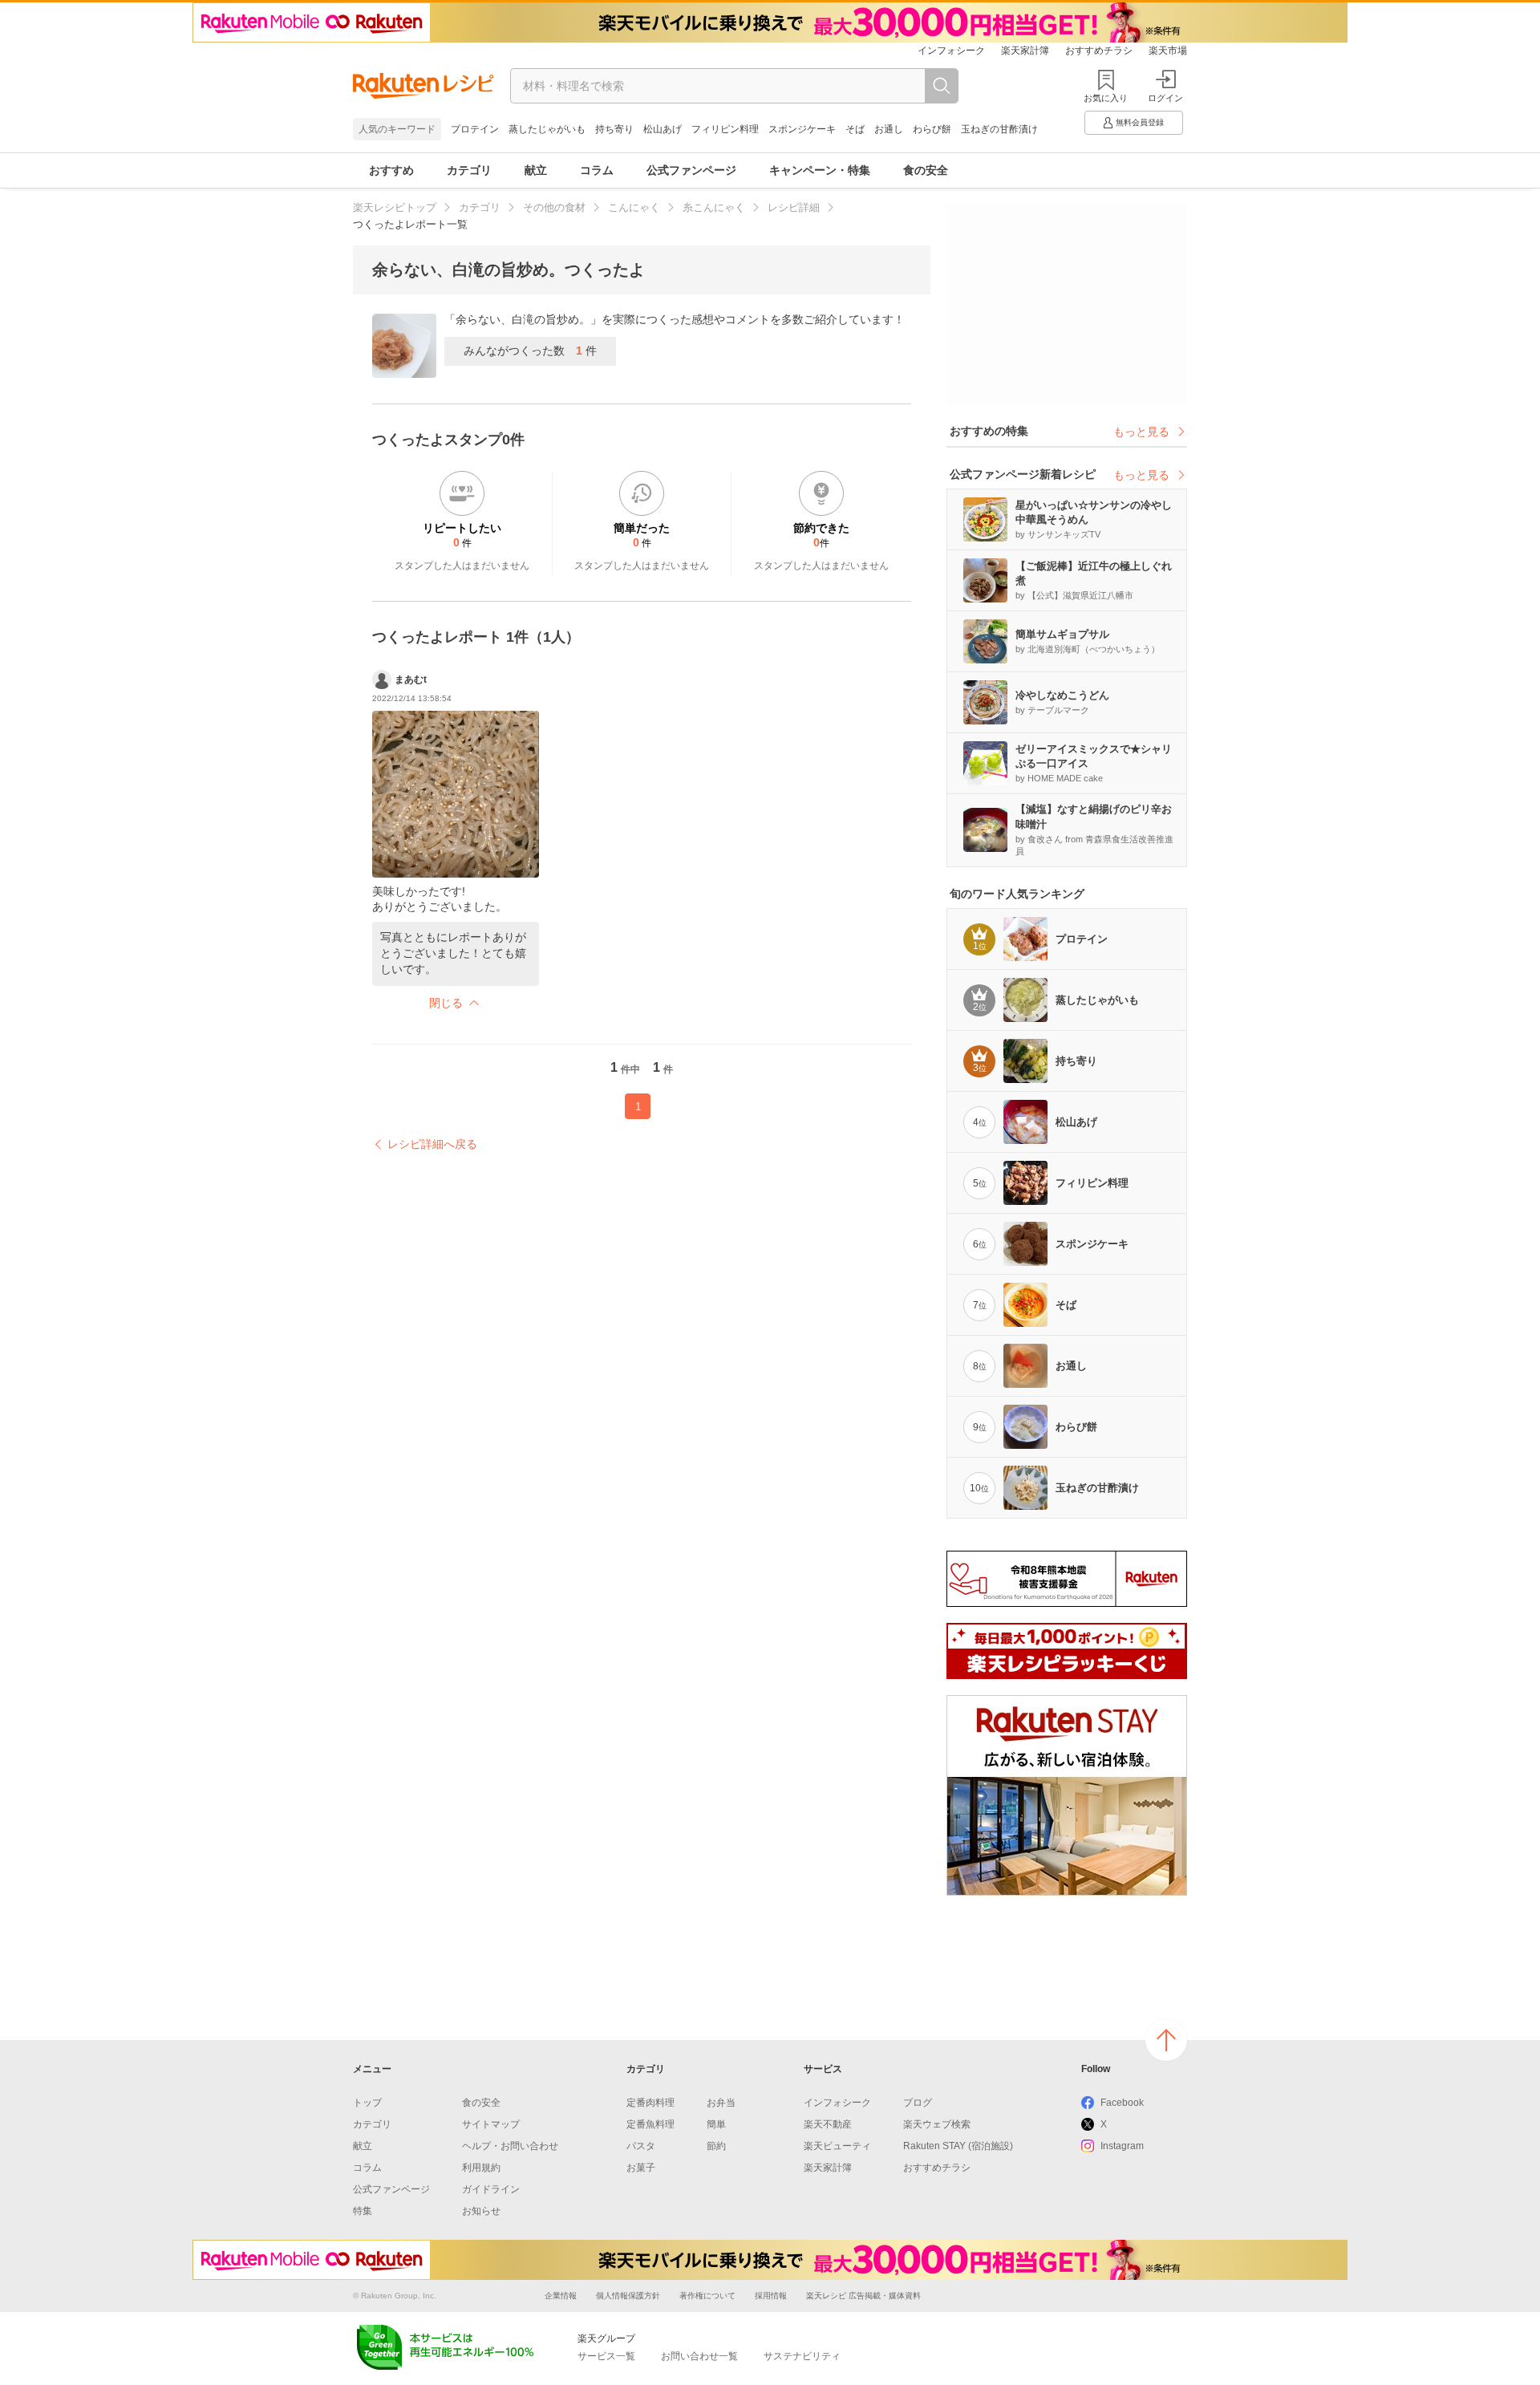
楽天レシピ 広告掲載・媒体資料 (863, 2296)
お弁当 (721, 2103)
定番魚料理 (650, 2124)
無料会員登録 (1140, 122)
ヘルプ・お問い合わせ (510, 2146)
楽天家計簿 (1025, 51)
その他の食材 (554, 207)
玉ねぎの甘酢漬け (999, 129)
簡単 (716, 2124)
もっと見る (1141, 432)
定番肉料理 (650, 2103)
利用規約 (481, 2168)
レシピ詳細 (794, 207)
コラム (597, 170)
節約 (716, 2146)
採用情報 (771, 2296)
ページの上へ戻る (1166, 2040)
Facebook (1122, 2103)
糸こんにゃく (714, 207)
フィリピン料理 (725, 129)
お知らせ (481, 2211)
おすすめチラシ (1099, 51)
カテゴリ (469, 170)
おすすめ (391, 170)
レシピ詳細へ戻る (432, 1144)
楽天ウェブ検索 (937, 2124)
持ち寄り (614, 129)
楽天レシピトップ (395, 207)
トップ (367, 2103)
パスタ (641, 2146)
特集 (363, 2211)
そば (855, 129)
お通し (889, 129)
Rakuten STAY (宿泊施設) (958, 2146)
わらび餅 (932, 129)
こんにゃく (634, 207)
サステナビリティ (802, 2356)
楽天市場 (1168, 51)
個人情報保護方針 (628, 2296)
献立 (536, 170)
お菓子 (641, 2168)
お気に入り (1106, 98)
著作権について (707, 2296)
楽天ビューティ (837, 2146)
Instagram (1122, 2146)
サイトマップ (491, 2124)
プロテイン (475, 129)
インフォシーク (951, 51)
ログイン (1165, 98)
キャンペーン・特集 (820, 170)
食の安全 (926, 170)
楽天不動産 (828, 2124)
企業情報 (561, 2296)
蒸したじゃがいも (547, 129)
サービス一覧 (606, 2356)
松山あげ (663, 129)
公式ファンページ (691, 170)
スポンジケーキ (802, 129)
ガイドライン (491, 2189)
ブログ (918, 2103)
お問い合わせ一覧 (699, 2356)
